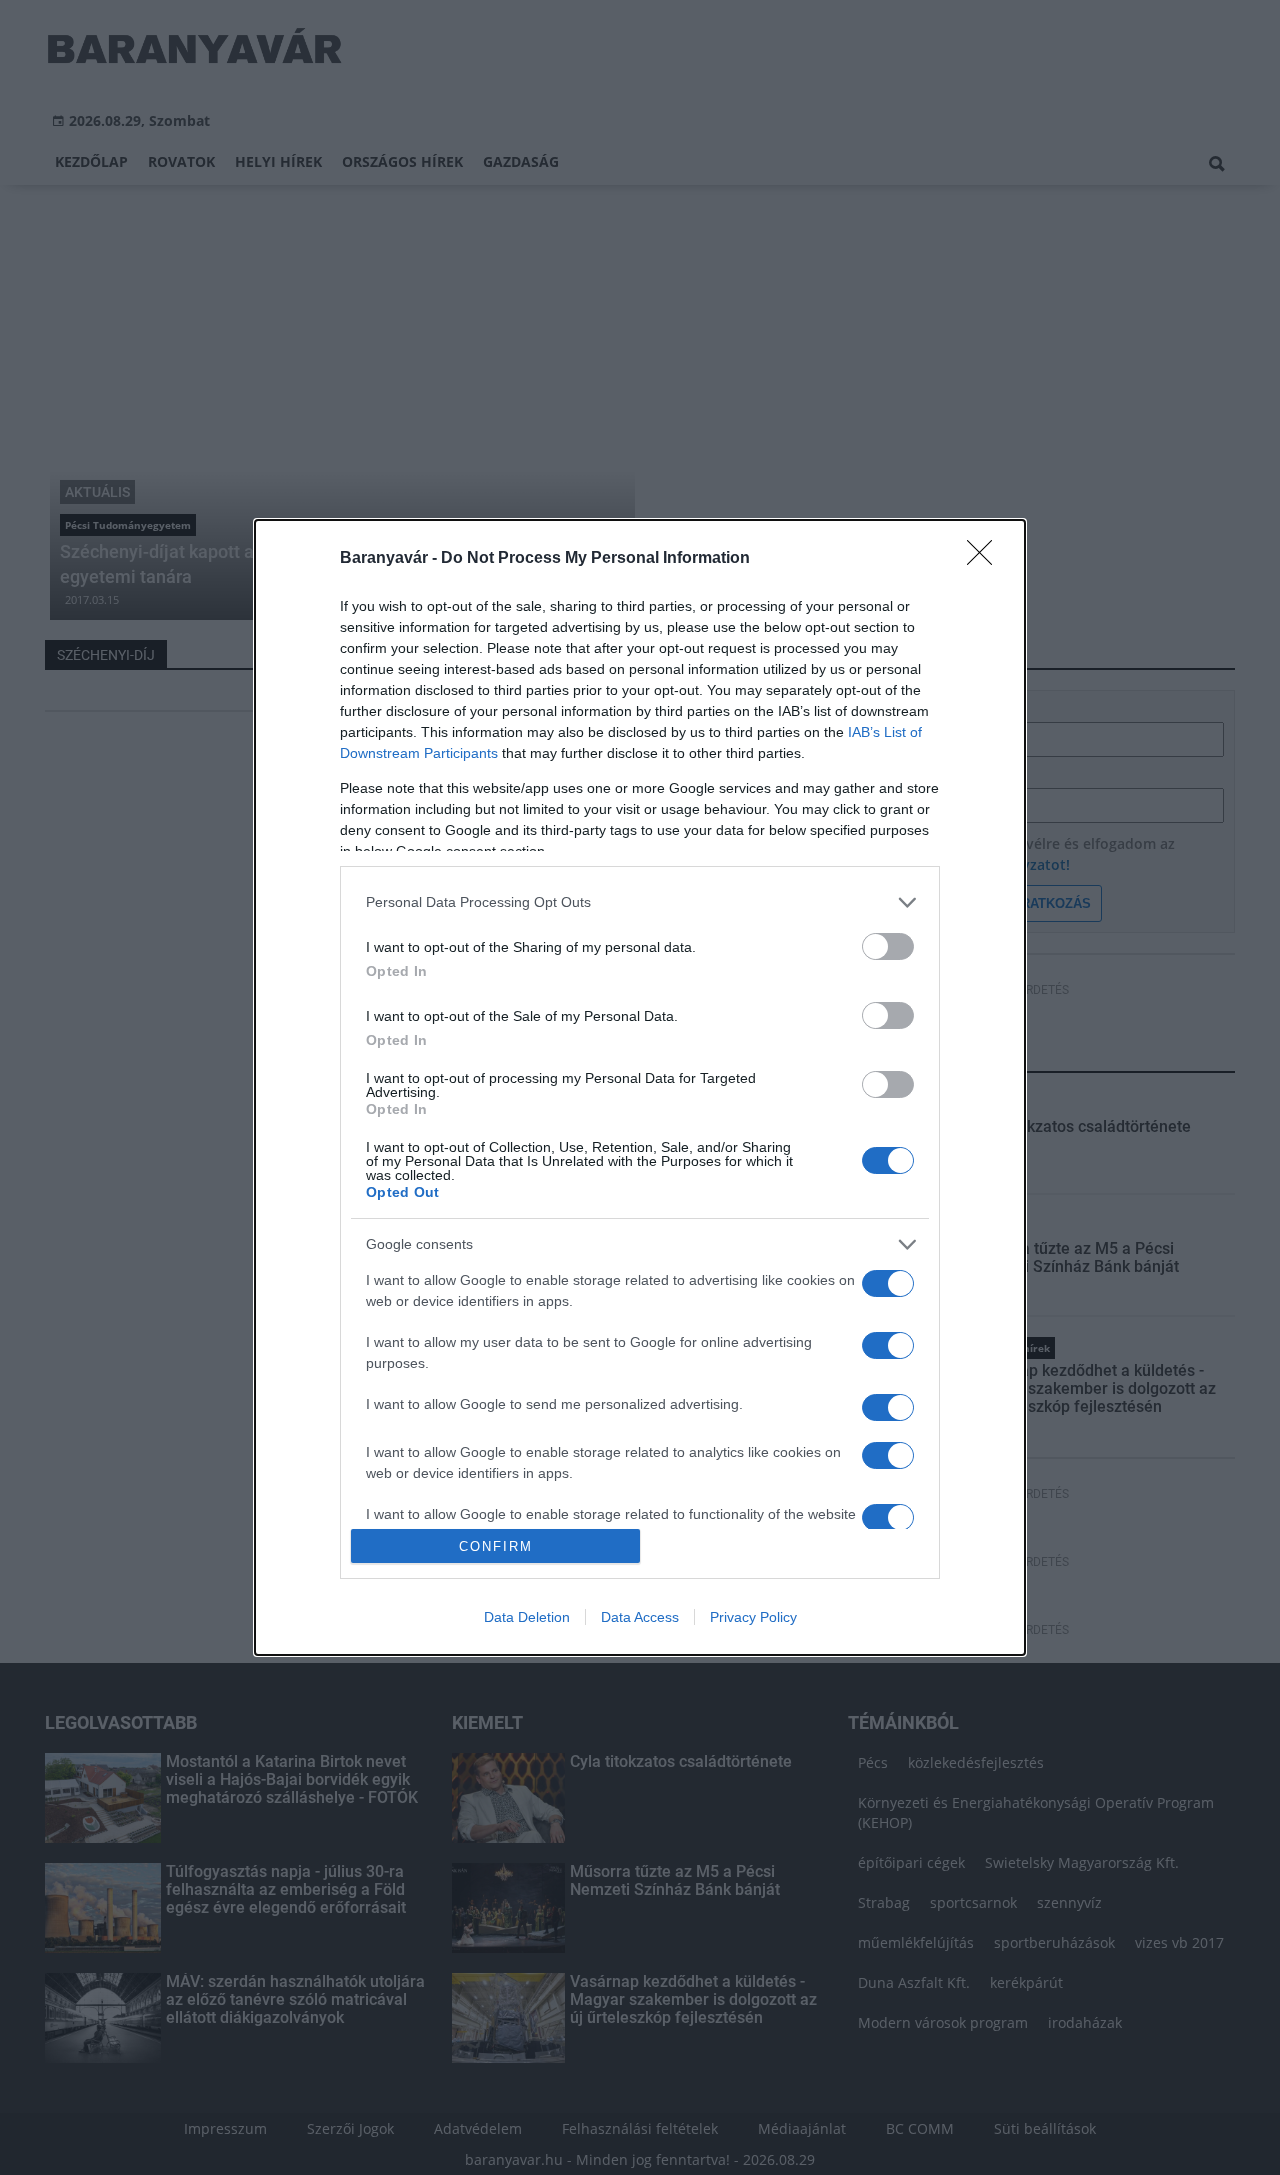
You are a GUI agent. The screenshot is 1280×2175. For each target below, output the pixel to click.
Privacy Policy (753, 1617)
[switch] (888, 946)
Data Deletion (527, 1617)
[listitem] (640, 902)
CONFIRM (496, 1546)
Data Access (640, 1617)
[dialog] (640, 1088)
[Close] (986, 559)
